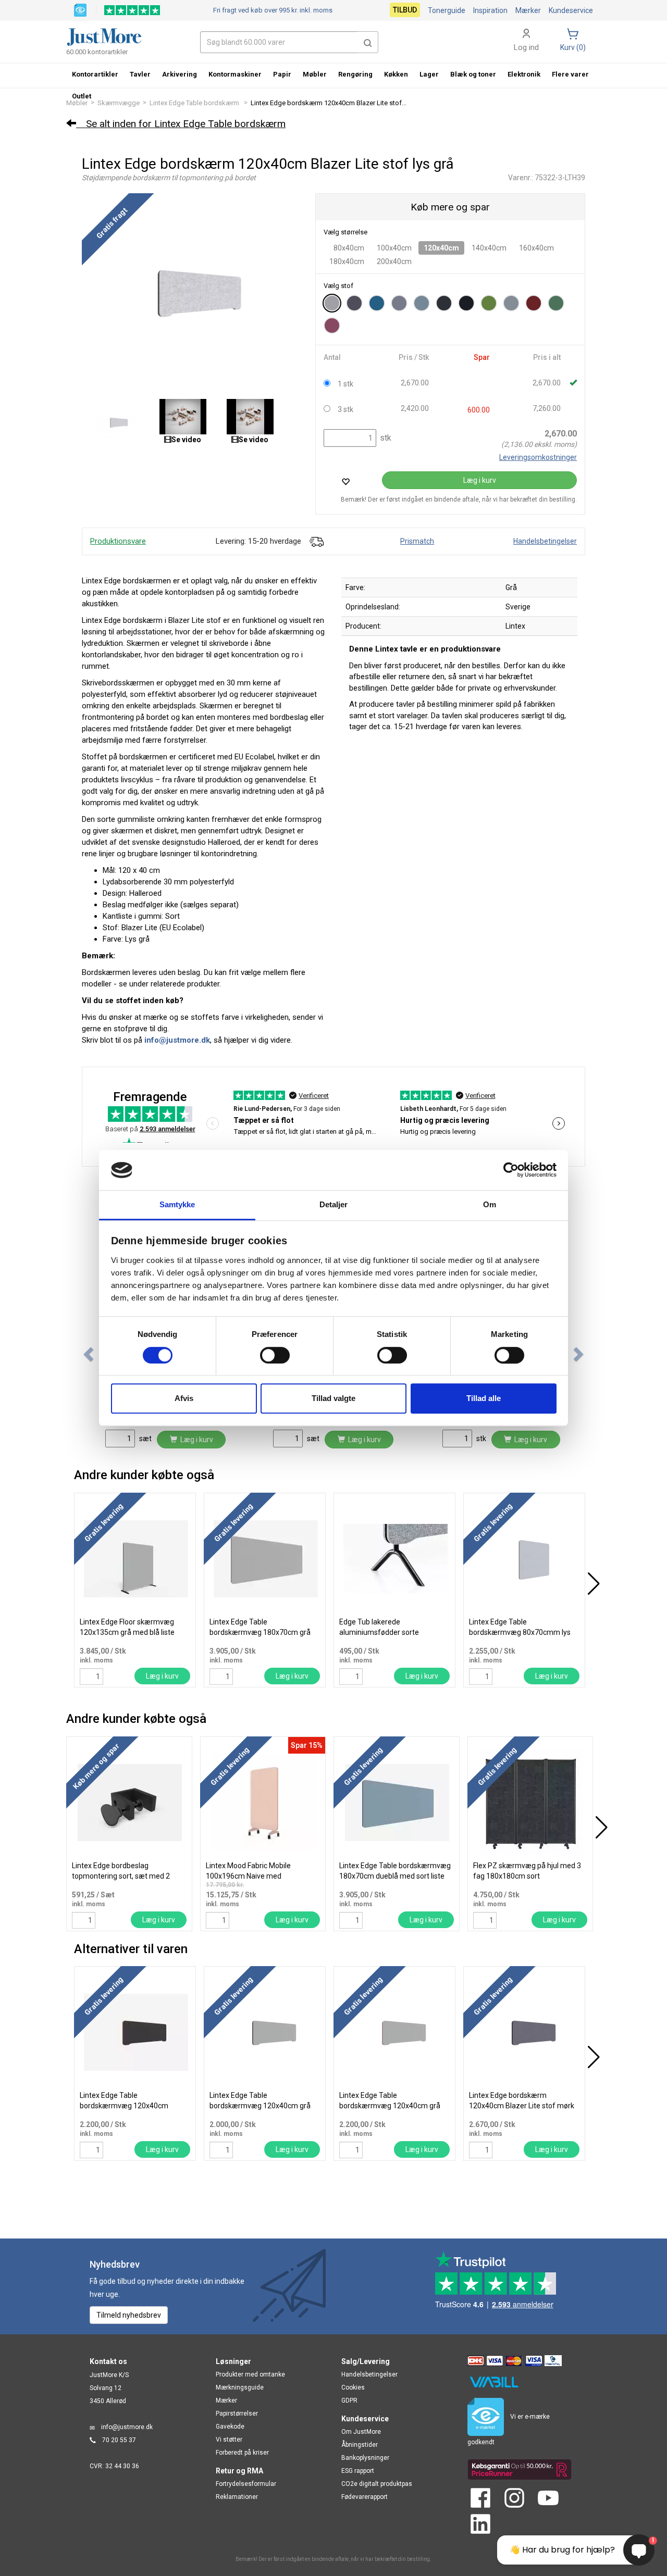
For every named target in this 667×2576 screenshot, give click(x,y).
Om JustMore (361, 2432)
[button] (368, 42)
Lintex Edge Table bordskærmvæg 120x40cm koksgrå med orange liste (124, 2106)
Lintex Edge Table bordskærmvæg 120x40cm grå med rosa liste (390, 2106)
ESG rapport (358, 2471)
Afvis (184, 1398)
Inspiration (490, 10)
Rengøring (355, 74)
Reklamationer (237, 2497)
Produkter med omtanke (250, 2374)
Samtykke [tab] (177, 1204)
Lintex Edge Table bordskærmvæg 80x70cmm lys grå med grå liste (520, 1632)
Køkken (396, 74)
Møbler (315, 74)
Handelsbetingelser (545, 541)
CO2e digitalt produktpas (377, 2484)
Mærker (528, 10)
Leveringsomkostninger (538, 457)
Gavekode (230, 2427)
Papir (282, 74)
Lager (429, 74)
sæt (145, 1439)
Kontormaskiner (235, 74)
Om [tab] (490, 1204)
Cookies (353, 2387)
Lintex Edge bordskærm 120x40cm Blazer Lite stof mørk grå (522, 2106)
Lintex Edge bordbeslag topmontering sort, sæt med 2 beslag (121, 1876)
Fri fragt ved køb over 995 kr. (273, 10)
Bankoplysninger (365, 2458)
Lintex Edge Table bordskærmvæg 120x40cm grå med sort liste (260, 2106)
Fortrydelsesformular (246, 2484)
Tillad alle (484, 1398)
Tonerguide (447, 10)
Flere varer (570, 74)
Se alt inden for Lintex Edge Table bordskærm (181, 124)
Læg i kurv (480, 480)
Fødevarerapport (365, 2497)
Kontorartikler (95, 74)
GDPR (349, 2400)
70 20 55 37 (119, 2440)
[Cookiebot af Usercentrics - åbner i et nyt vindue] (511, 1170)
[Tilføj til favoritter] (345, 482)
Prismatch (417, 541)
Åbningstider (360, 2445)
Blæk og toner (473, 74)
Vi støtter (229, 2440)
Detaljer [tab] (334, 1204)
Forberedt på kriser (242, 2453)
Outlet (82, 96)
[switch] (275, 1355)
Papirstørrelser (237, 2414)
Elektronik (524, 74)
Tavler (140, 74)
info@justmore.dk (127, 2427)
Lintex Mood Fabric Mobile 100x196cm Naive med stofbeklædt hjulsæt (248, 1876)
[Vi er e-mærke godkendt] (80, 9)
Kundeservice (571, 10)
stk (385, 438)
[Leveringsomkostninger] (316, 541)
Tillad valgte (333, 1398)
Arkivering (180, 74)
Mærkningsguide (240, 2387)
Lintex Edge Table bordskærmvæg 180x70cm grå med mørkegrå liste (260, 1632)
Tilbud (405, 10)
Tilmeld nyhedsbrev (129, 2315)
